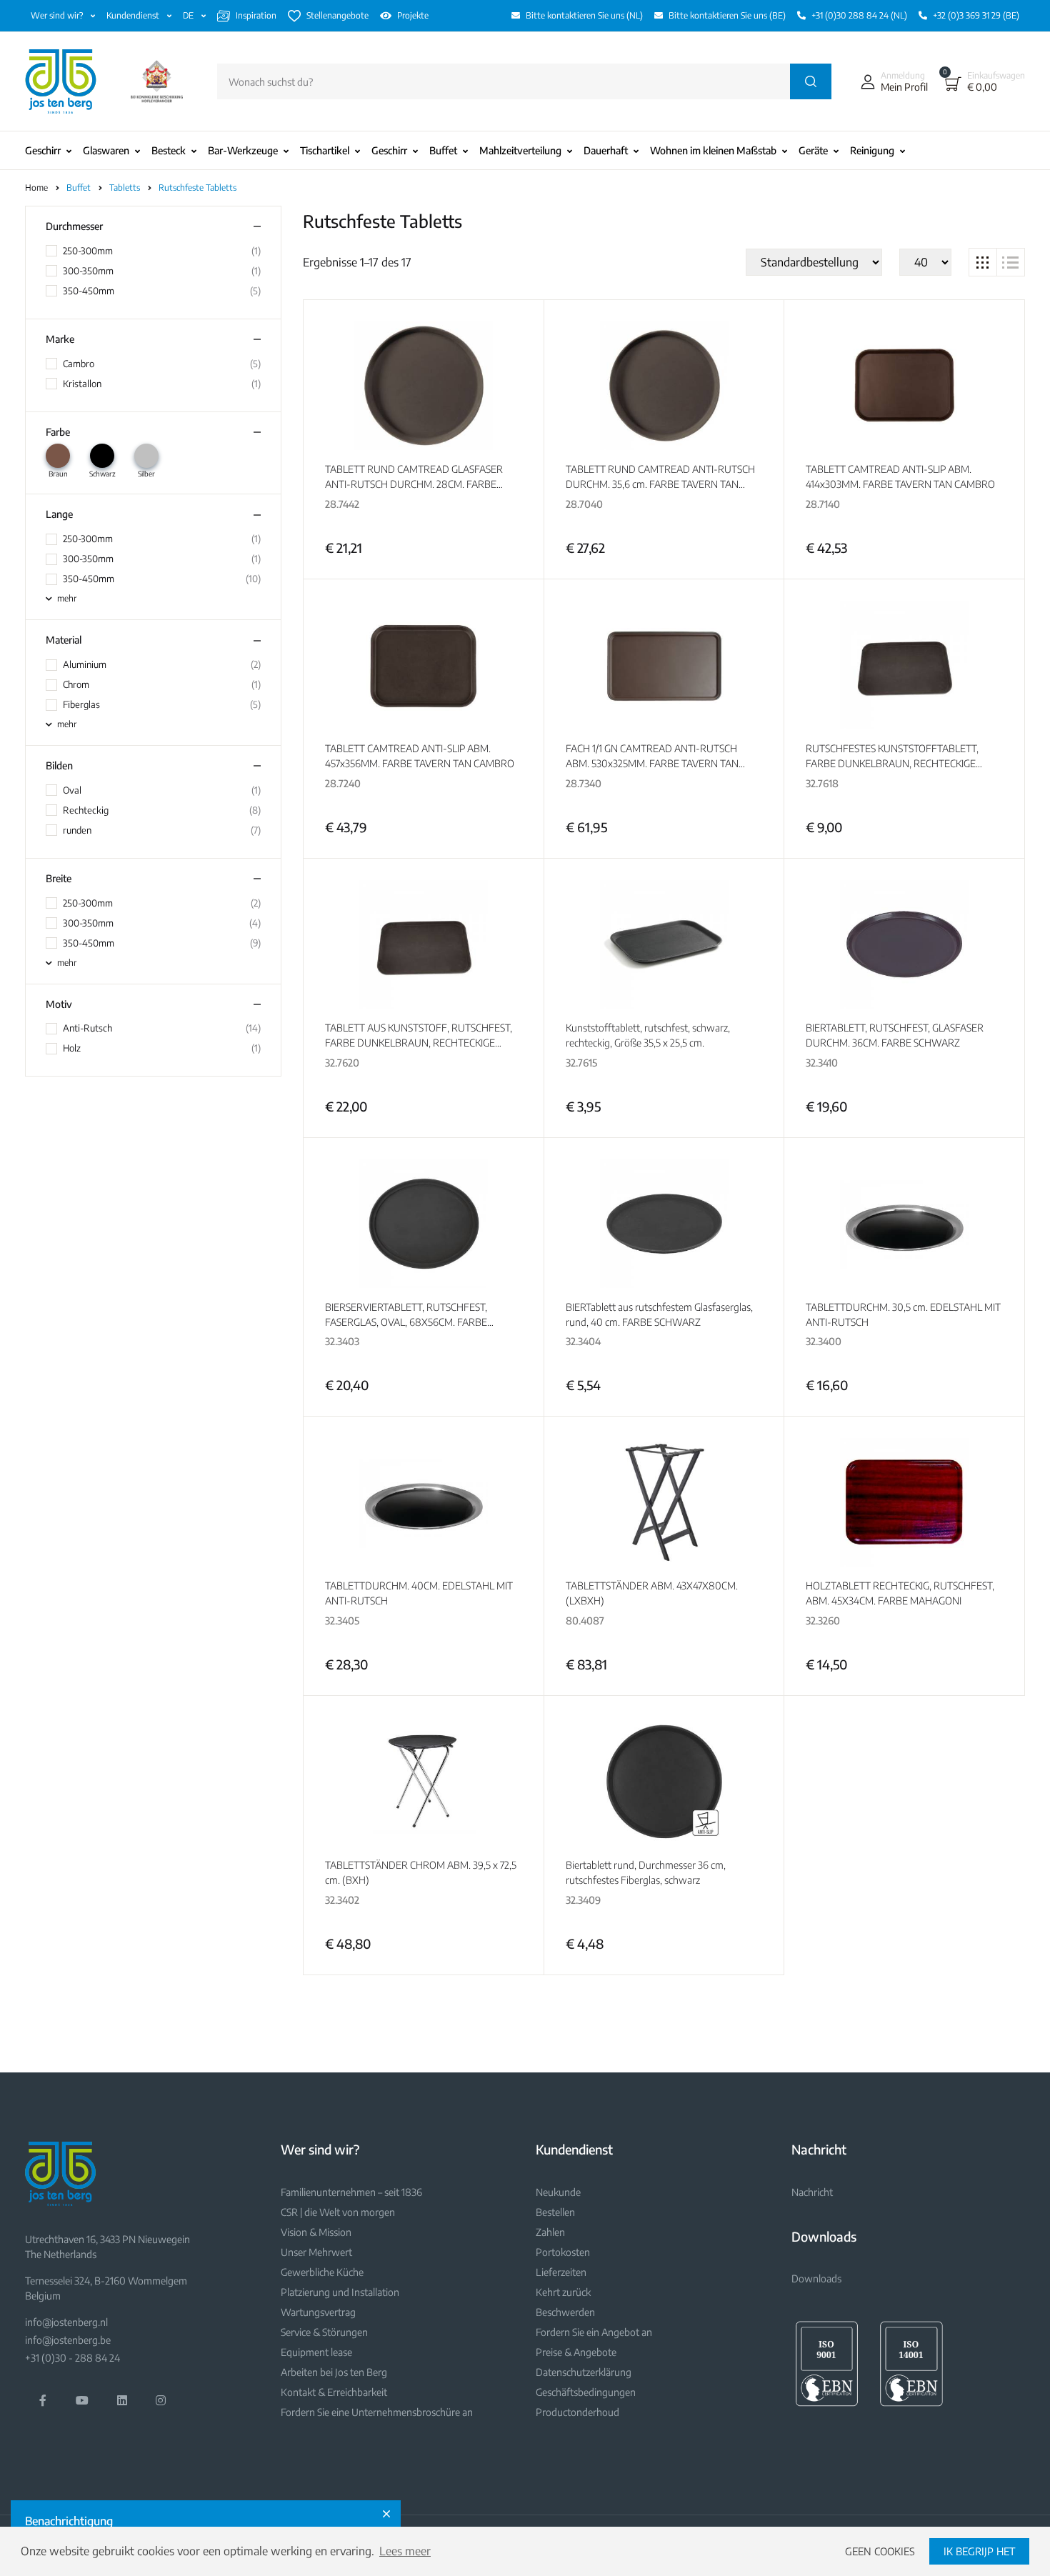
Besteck (169, 150)
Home (36, 188)
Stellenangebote (337, 15)
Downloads (816, 2278)
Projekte (413, 15)
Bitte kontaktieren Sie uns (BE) (727, 15)
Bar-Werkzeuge (243, 150)
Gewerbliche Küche (322, 2272)
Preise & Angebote (576, 2352)
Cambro (79, 364)
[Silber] (146, 456)
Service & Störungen (324, 2332)
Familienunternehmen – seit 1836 (351, 2192)
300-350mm (88, 271)
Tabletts (126, 188)
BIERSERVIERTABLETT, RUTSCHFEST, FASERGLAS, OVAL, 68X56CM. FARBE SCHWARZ (406, 1322)
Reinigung (872, 150)
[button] (891, 81)
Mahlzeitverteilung (520, 150)
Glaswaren (106, 150)
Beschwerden (565, 2312)
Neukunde (558, 2192)
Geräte (813, 150)
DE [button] (189, 15)
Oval (72, 790)
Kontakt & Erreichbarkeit (334, 2392)
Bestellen (555, 2212)
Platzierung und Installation (340, 2292)
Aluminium (85, 664)
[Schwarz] (102, 456)
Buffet (443, 150)
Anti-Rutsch (87, 1028)
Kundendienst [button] (134, 15)
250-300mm (88, 251)
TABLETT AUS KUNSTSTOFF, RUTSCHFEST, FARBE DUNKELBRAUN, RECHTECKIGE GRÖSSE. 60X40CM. (419, 1043)
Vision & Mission (316, 2232)
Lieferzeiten (561, 2272)
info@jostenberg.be (68, 2340)
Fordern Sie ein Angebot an (594, 2332)
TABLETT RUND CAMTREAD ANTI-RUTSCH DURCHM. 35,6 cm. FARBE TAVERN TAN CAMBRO (660, 484)
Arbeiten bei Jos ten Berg (334, 2372)
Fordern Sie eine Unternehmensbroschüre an (377, 2412)
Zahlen (550, 2232)
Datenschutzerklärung (584, 2372)
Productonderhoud (577, 2412)
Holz (72, 1048)
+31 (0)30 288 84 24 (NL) (859, 15)
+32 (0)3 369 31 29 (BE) (976, 15)
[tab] (983, 262)
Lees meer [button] (405, 2551)
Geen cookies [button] (880, 2551)
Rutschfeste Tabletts (197, 188)
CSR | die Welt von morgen (338, 2212)
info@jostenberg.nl (66, 2322)
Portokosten (563, 2252)
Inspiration (256, 15)
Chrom (76, 684)
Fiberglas (81, 704)
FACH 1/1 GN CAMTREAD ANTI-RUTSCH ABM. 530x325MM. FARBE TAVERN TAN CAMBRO (652, 763)
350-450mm (89, 291)
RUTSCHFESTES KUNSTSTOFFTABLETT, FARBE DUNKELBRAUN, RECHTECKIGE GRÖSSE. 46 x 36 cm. (892, 763)
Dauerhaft (606, 150)
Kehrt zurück (563, 2292)
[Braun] (58, 456)
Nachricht (812, 2192)
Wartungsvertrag (318, 2312)
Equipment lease (316, 2352)
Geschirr (43, 150)
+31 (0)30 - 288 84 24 (72, 2358)
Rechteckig (86, 810)
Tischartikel (325, 150)
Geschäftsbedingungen (586, 2392)
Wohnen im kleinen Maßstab (713, 150)
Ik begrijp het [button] (979, 2551)
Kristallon (82, 384)
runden (77, 830)
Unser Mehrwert (316, 2252)
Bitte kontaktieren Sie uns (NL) (584, 15)
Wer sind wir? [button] (58, 15)
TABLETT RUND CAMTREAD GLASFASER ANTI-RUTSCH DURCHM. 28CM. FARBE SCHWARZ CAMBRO (414, 484)
